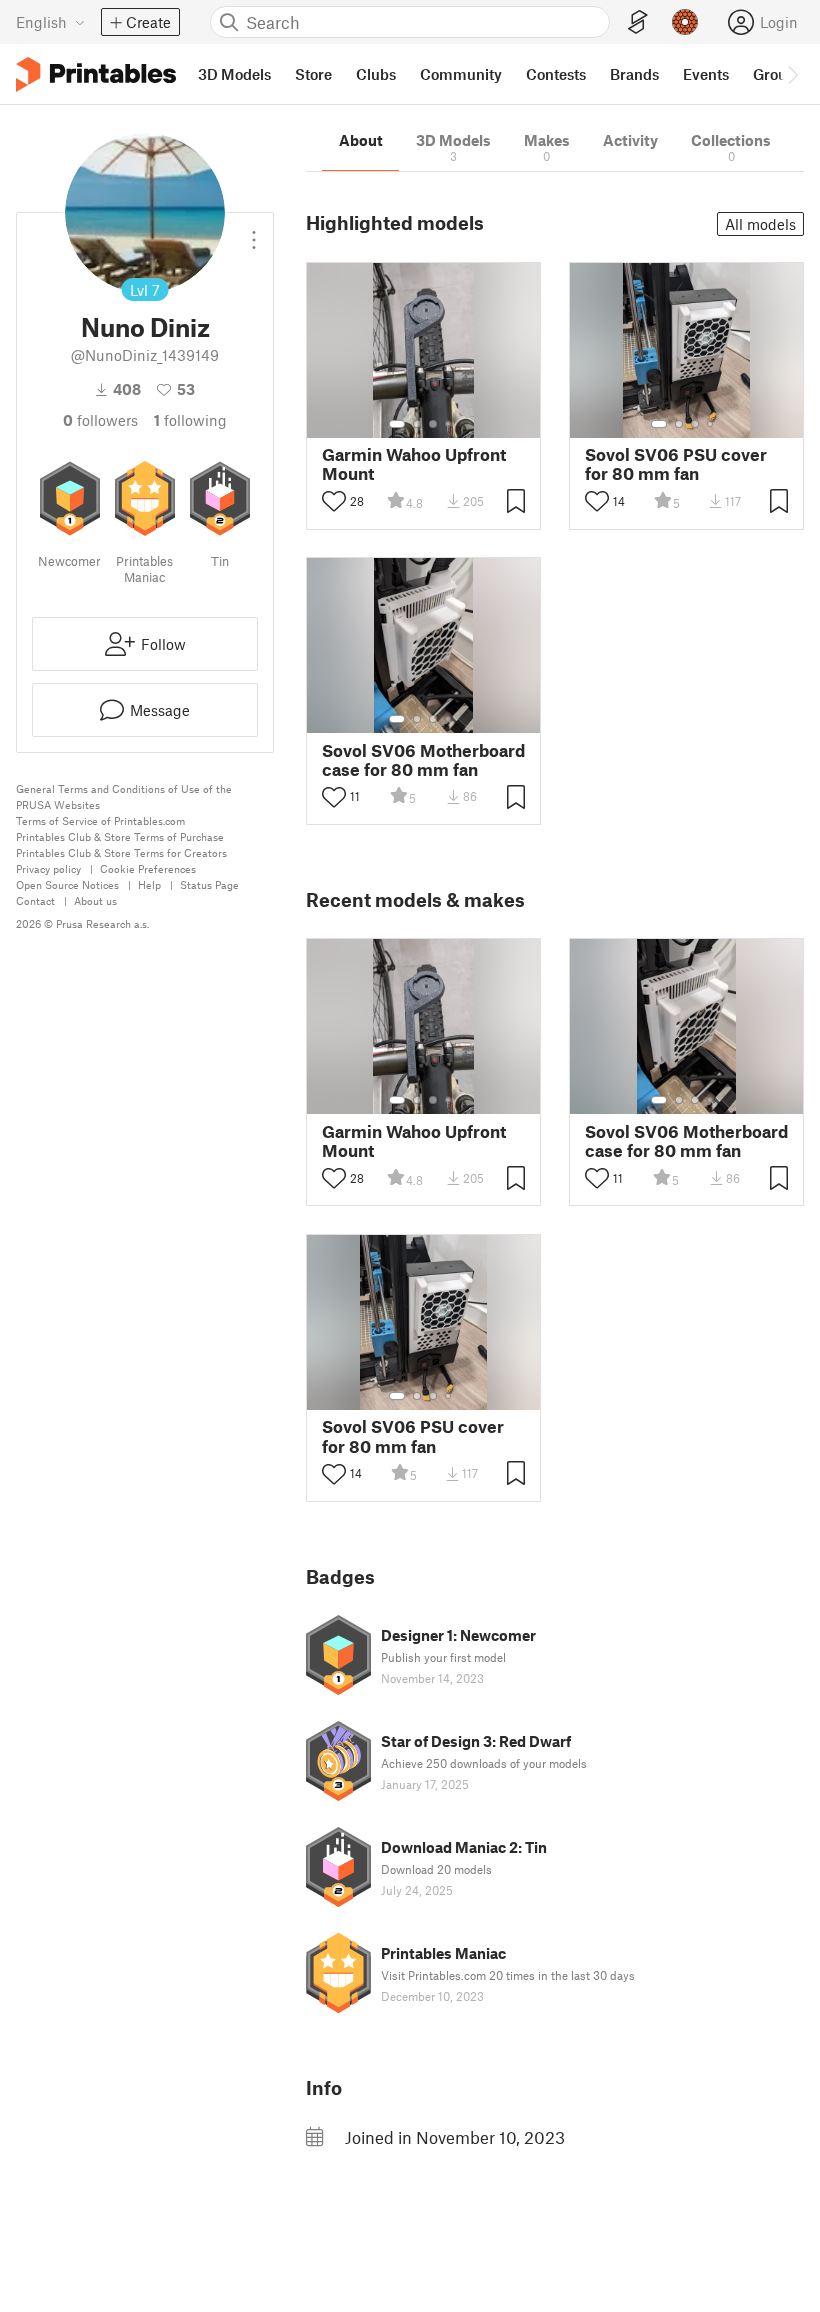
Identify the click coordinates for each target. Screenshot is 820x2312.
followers (100, 420)
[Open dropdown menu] (254, 232)
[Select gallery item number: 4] (449, 424)
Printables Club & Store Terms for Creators (121, 852)
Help (149, 884)
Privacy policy (48, 868)
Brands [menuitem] (634, 74)
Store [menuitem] (313, 74)
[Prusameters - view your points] (685, 22)
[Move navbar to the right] (792, 74)
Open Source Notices (67, 884)
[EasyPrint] (638, 22)
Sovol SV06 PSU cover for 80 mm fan (676, 464)
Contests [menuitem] (556, 74)
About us (95, 900)
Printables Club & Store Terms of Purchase (120, 836)
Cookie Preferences (148, 868)
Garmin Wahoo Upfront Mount (414, 464)
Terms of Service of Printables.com (100, 820)
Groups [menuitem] (778, 74)
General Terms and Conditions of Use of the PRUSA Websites (124, 796)
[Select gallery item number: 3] (433, 424)
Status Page (209, 884)
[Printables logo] (96, 74)
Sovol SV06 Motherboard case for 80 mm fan (423, 760)
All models (760, 224)
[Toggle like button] (334, 501)
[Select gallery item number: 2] (417, 424)
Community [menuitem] (461, 74)
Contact (35, 900)
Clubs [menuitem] (376, 74)
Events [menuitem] (706, 74)
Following (190, 420)
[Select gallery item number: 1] (397, 424)
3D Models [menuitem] (234, 74)
